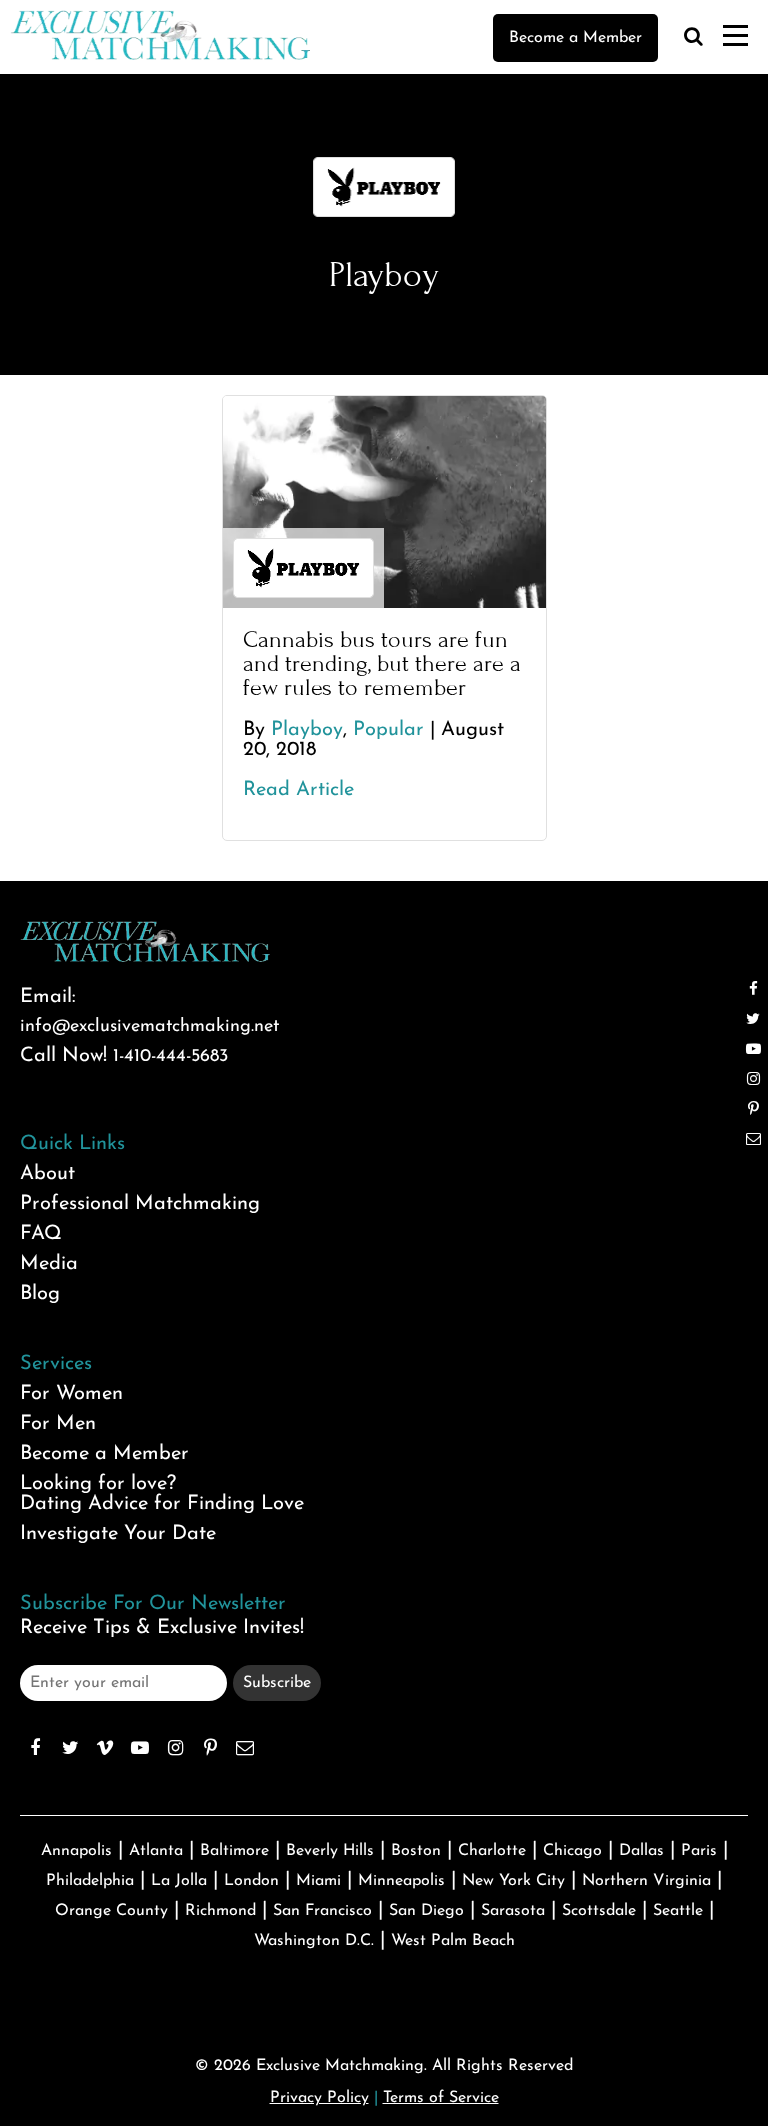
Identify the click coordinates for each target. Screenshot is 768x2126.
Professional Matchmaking (140, 1204)
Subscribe (277, 1683)
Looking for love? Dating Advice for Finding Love (162, 1494)
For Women (71, 1394)
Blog (40, 1294)
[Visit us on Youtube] (140, 1748)
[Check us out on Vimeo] (105, 1748)
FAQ (41, 1234)
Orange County (111, 1911)
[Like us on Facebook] (35, 1748)
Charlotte (492, 1851)
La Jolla (179, 1881)
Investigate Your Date (118, 1534)
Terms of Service (441, 2098)
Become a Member (575, 38)
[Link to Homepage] (160, 55)
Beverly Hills (330, 1851)
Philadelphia (90, 1881)
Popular (388, 730)
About (47, 1174)
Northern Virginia (646, 1881)
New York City (513, 1881)
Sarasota (513, 1911)
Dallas (641, 1851)
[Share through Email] (245, 1748)
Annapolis (76, 1851)
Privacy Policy (319, 2098)
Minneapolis (401, 1881)
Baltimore (234, 1851)
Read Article (298, 790)
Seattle (678, 1911)
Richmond (220, 1911)
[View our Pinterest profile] (210, 1748)
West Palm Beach (453, 1941)
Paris (699, 1851)
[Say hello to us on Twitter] (70, 1748)
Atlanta (156, 1851)
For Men (58, 1424)
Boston (416, 1851)
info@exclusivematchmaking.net (149, 1027)
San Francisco (322, 1911)
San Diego (426, 1911)
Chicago (572, 1851)
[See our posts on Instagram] (175, 1748)
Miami (318, 1881)
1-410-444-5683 (170, 1057)
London (251, 1881)
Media (49, 1264)
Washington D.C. (314, 1941)
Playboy (307, 730)
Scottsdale (599, 1911)
